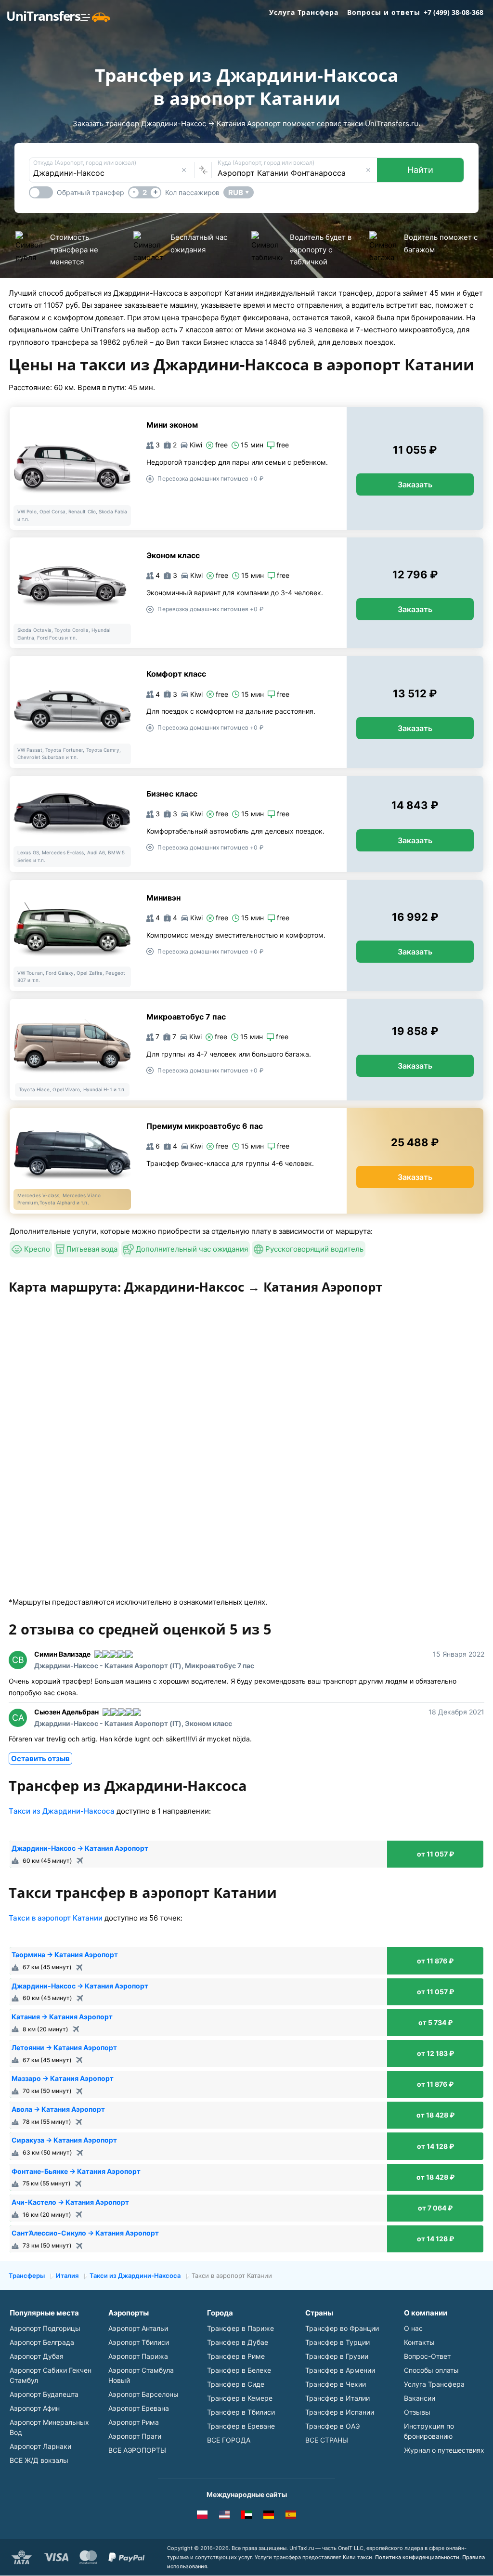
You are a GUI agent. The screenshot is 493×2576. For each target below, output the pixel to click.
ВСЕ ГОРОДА (229, 2440)
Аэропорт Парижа (138, 2356)
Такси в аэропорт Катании (56, 1918)
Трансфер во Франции (342, 2328)
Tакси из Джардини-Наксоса (62, 1811)
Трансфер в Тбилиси (241, 2412)
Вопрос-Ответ (427, 2356)
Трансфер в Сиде (236, 2384)
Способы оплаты (431, 2370)
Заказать (415, 484)
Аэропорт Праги (135, 2436)
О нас (413, 2328)
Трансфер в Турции (337, 2342)
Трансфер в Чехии (336, 2384)
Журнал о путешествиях (444, 2450)
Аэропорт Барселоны (143, 2394)
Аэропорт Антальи (138, 2328)
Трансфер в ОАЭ (332, 2426)
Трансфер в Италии (337, 2398)
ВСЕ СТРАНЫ (327, 2440)
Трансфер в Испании (340, 2412)
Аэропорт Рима (134, 2422)
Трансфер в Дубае (238, 2342)
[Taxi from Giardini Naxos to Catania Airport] (224, 2516)
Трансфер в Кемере (240, 2398)
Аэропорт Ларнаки (40, 2446)
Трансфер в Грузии (337, 2356)
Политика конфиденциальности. (418, 2557)
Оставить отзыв (40, 1759)
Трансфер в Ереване (241, 2426)
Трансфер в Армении (340, 2370)
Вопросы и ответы (384, 12)
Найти (420, 170)
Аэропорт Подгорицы (45, 2328)
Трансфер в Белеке (239, 2370)
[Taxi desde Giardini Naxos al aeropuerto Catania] (291, 2516)
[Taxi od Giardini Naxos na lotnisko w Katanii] (202, 2516)
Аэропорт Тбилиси (139, 2342)
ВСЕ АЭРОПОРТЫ (137, 2450)
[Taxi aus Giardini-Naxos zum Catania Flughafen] (269, 2516)
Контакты (419, 2342)
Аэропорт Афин (35, 2408)
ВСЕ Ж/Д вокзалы (39, 2460)
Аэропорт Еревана (139, 2408)
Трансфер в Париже (240, 2328)
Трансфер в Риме (236, 2356)
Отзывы (417, 2412)
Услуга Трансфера (304, 12)
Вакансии (420, 2398)
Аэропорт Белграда (42, 2342)
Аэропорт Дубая (37, 2356)
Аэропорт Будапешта (44, 2394)
